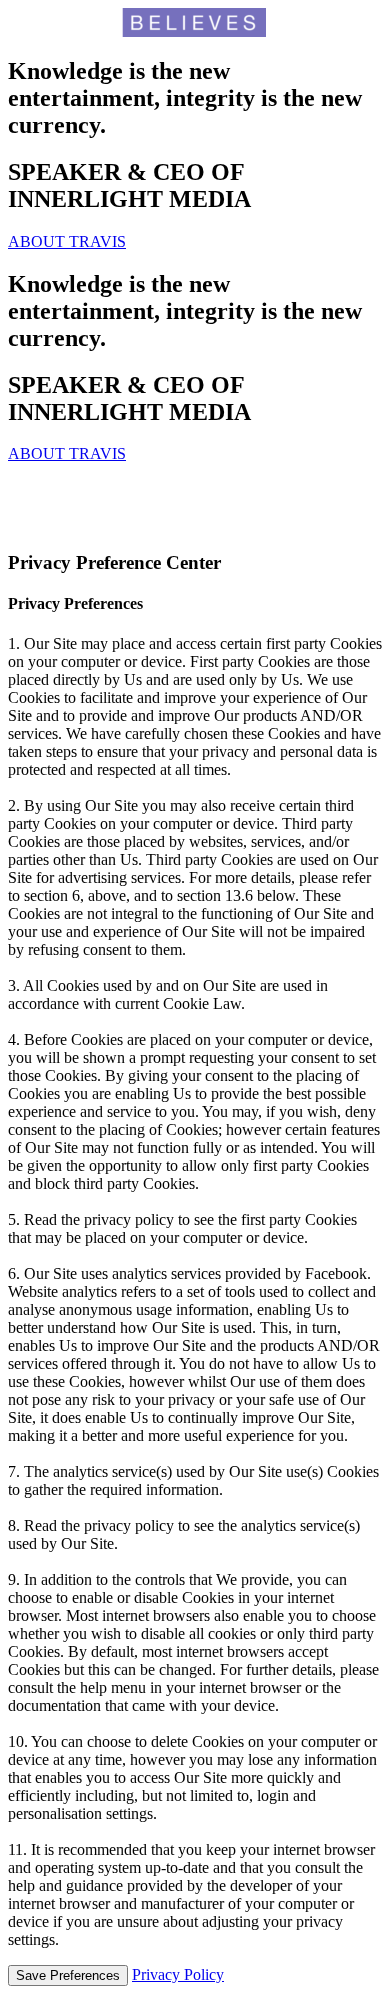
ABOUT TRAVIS (67, 241)
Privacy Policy (178, 1974)
